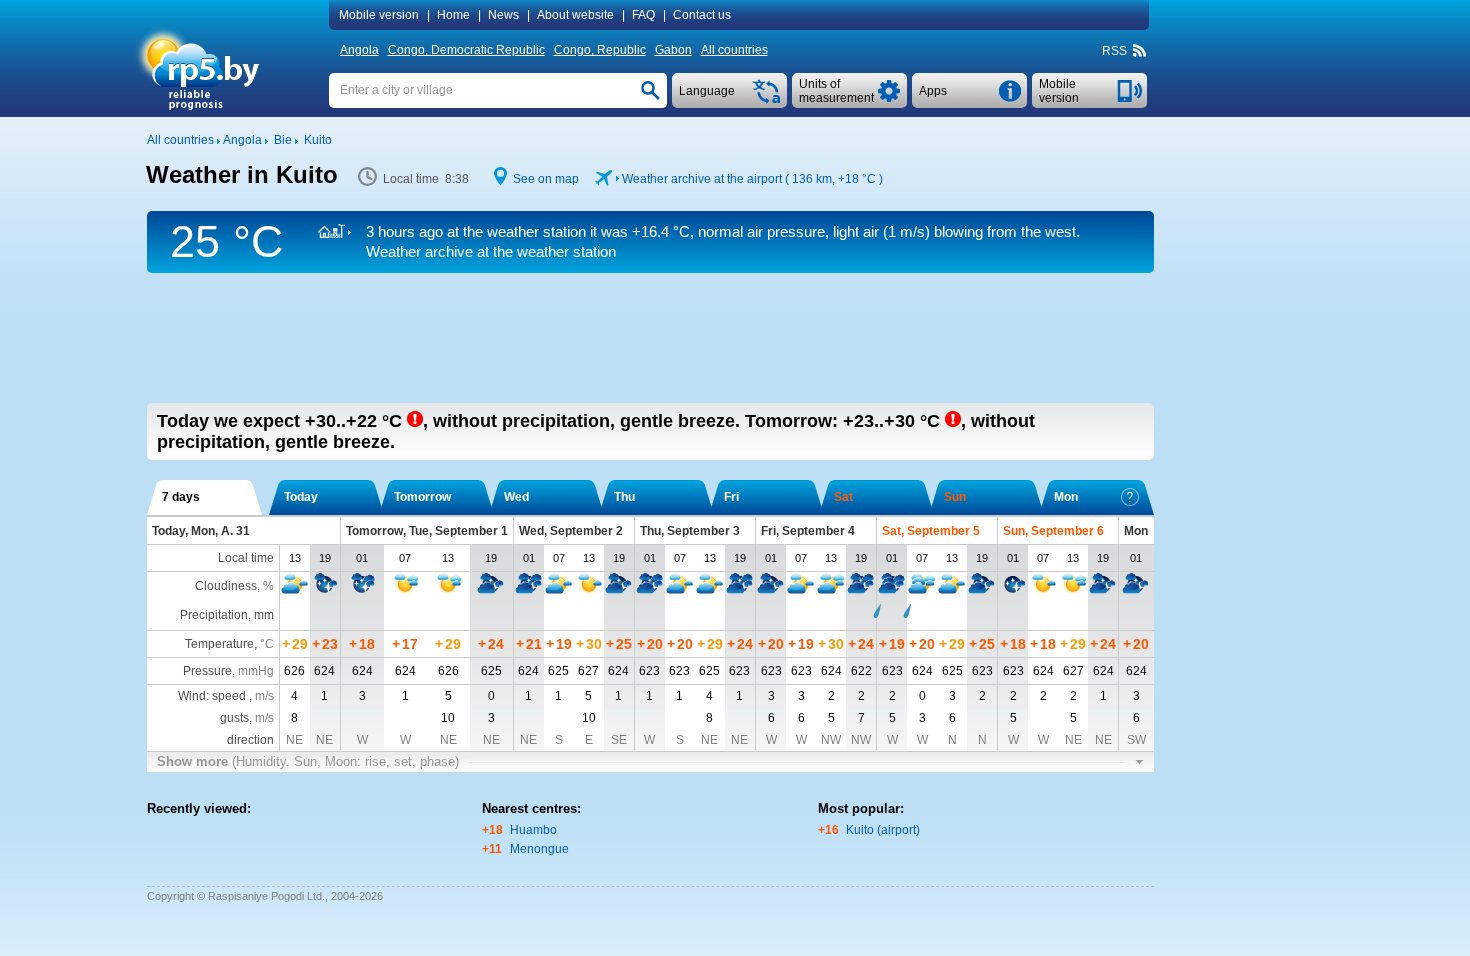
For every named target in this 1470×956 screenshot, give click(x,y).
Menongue (539, 849)
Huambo (533, 830)
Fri (731, 497)
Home (453, 15)
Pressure (207, 671)
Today (301, 497)
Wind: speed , (226, 696)
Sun (955, 497)
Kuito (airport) (883, 830)
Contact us (702, 15)
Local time (246, 558)
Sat (843, 497)
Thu (624, 497)
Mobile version (379, 15)
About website (575, 15)
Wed (516, 497)
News (503, 15)
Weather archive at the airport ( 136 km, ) (752, 179)
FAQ (643, 15)
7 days (181, 497)
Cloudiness (226, 586)
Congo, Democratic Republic (466, 50)
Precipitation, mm (227, 615)
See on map (546, 179)
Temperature (219, 644)
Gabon (673, 50)
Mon (1066, 497)
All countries (734, 50)
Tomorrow (422, 497)
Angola (359, 50)
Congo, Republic (600, 50)
